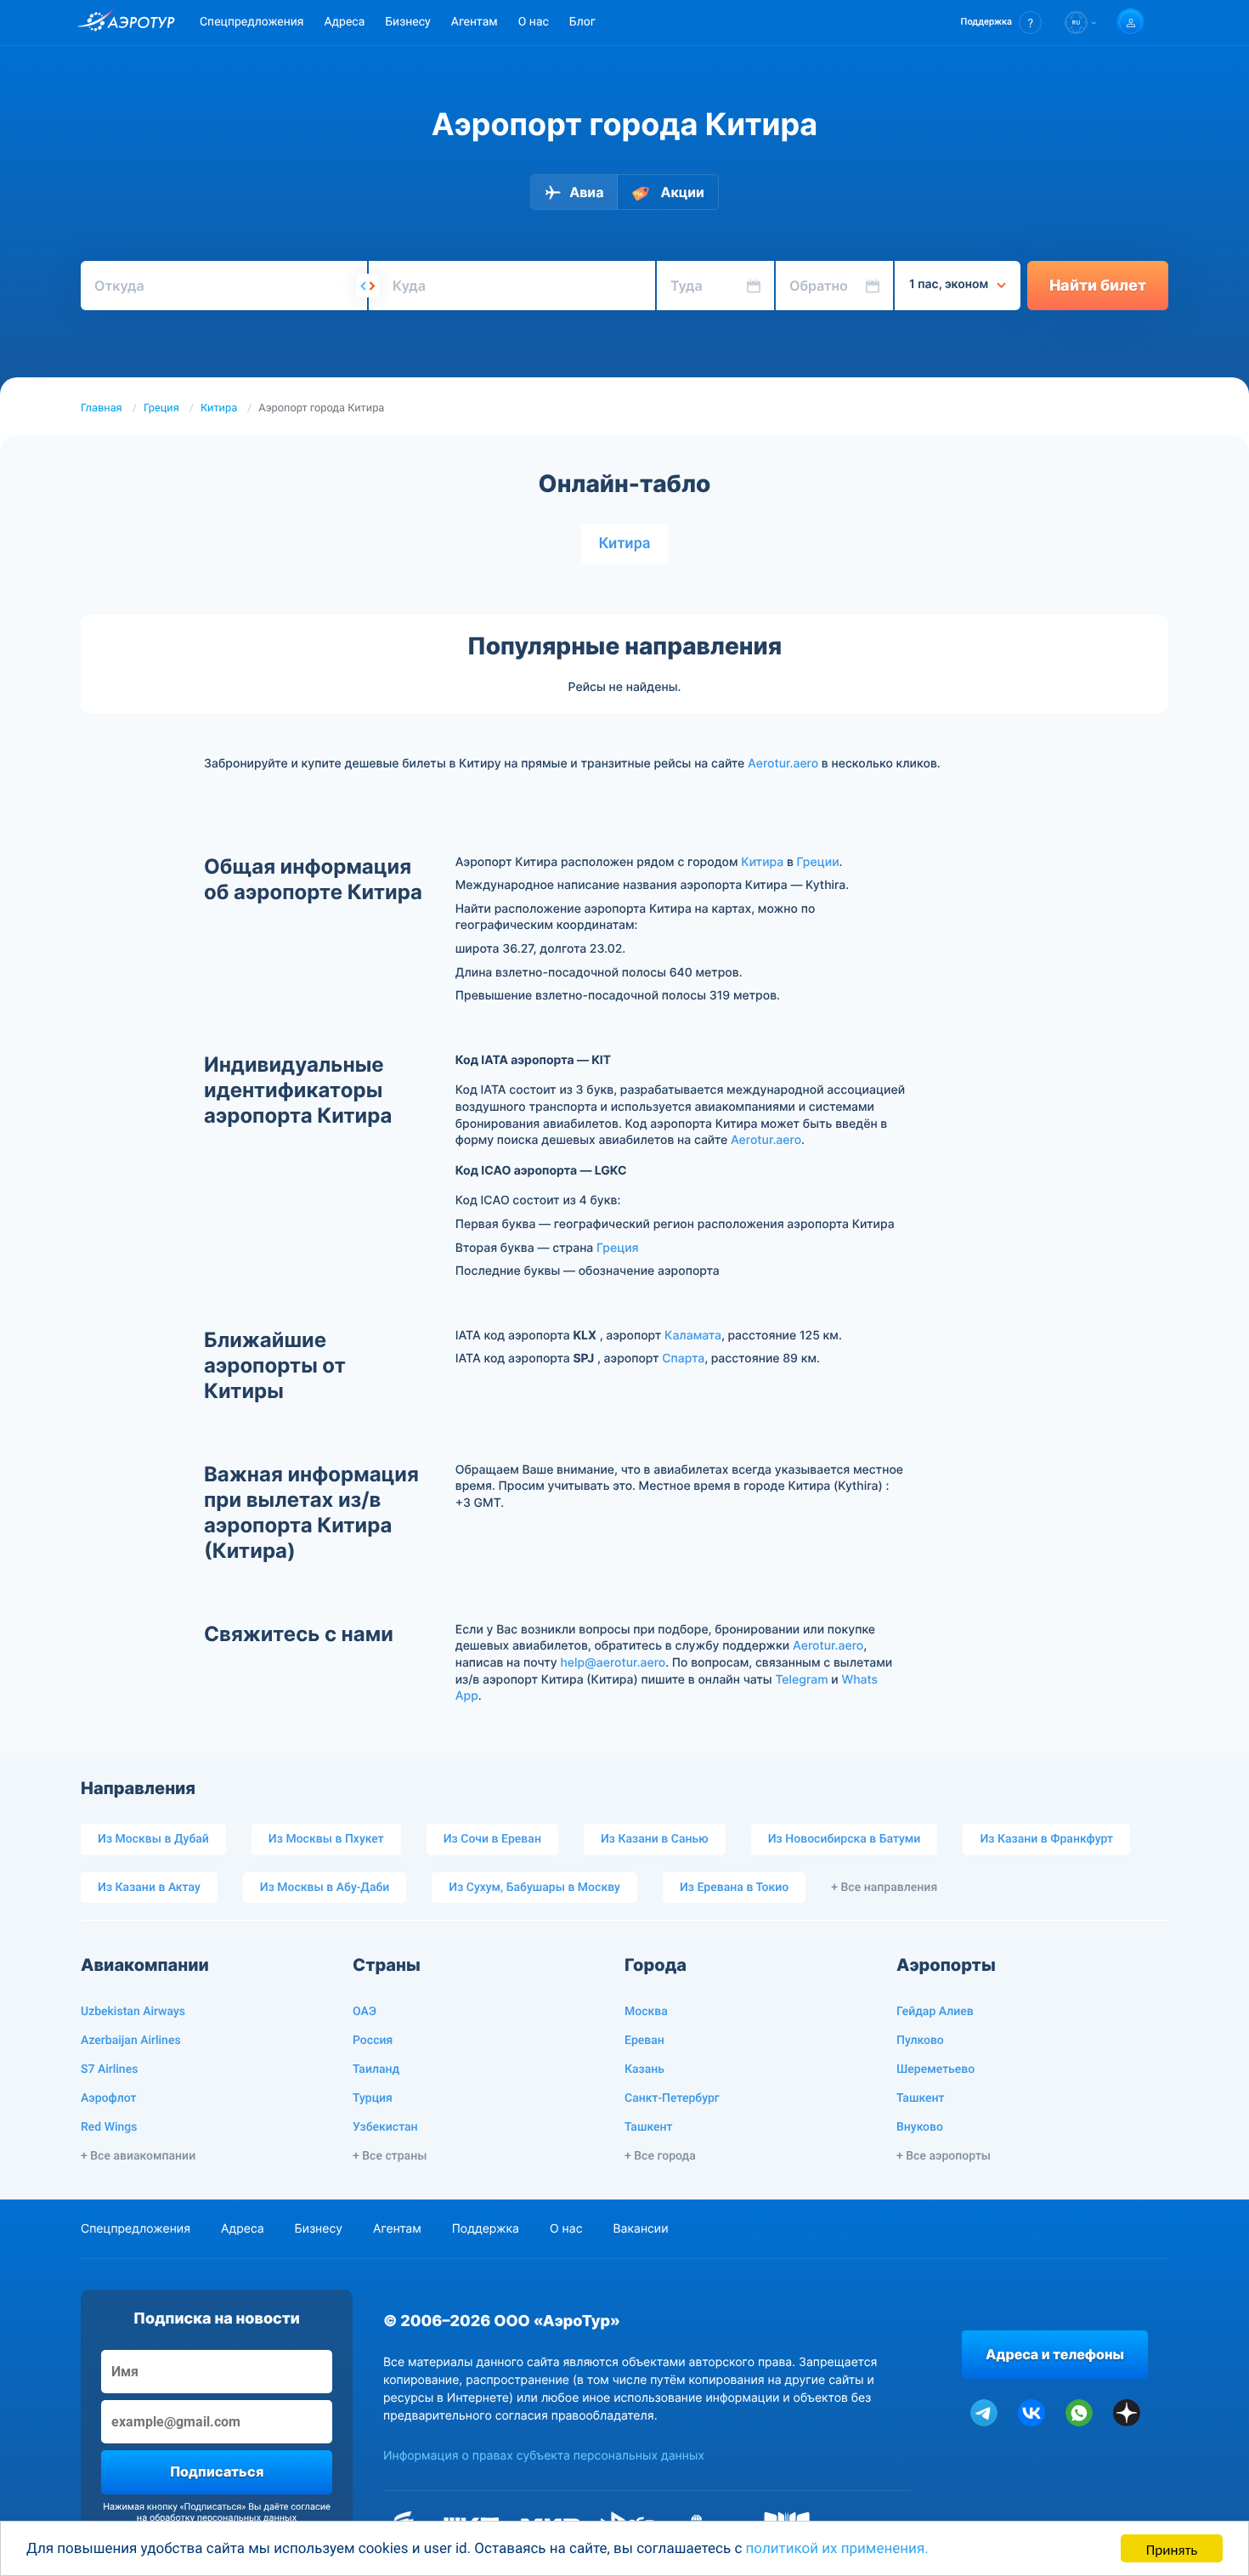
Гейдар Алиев (935, 2012)
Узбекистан (385, 2127)
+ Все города (660, 2156)
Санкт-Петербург (672, 2098)
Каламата (693, 1336)
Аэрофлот (108, 2098)
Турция (373, 2098)
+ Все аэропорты (944, 2156)
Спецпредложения (251, 22)
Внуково (920, 2127)
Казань (644, 2069)
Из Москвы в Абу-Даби (325, 1888)
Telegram (801, 1680)
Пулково (920, 2041)
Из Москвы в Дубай (153, 1839)
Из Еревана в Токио (734, 1888)
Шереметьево (935, 2069)
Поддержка (486, 2229)
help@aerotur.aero (613, 1663)
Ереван (644, 2041)
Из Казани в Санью (655, 1839)
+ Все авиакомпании (138, 2156)
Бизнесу (407, 22)
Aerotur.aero (783, 764)
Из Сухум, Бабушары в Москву (534, 1888)
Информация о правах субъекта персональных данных (544, 2456)
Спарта (683, 1359)
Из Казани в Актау (149, 1888)
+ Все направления (884, 1888)
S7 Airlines (109, 2069)
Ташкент (649, 2127)
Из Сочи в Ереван (492, 1839)
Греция (161, 408)
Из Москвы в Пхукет (326, 1839)
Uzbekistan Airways (133, 2012)
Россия (373, 2041)
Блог (582, 22)
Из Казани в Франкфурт (1046, 1839)
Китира (219, 408)
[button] (1001, 23)
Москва (646, 2012)
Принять (1172, 2548)
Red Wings (109, 2127)
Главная (102, 408)
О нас (534, 22)
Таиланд (376, 2069)
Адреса (344, 22)
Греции (818, 862)
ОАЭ (365, 2012)
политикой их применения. (837, 2549)
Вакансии (640, 2229)
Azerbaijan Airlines (131, 2041)
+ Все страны (390, 2156)
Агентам (475, 22)
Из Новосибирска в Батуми (845, 1839)
